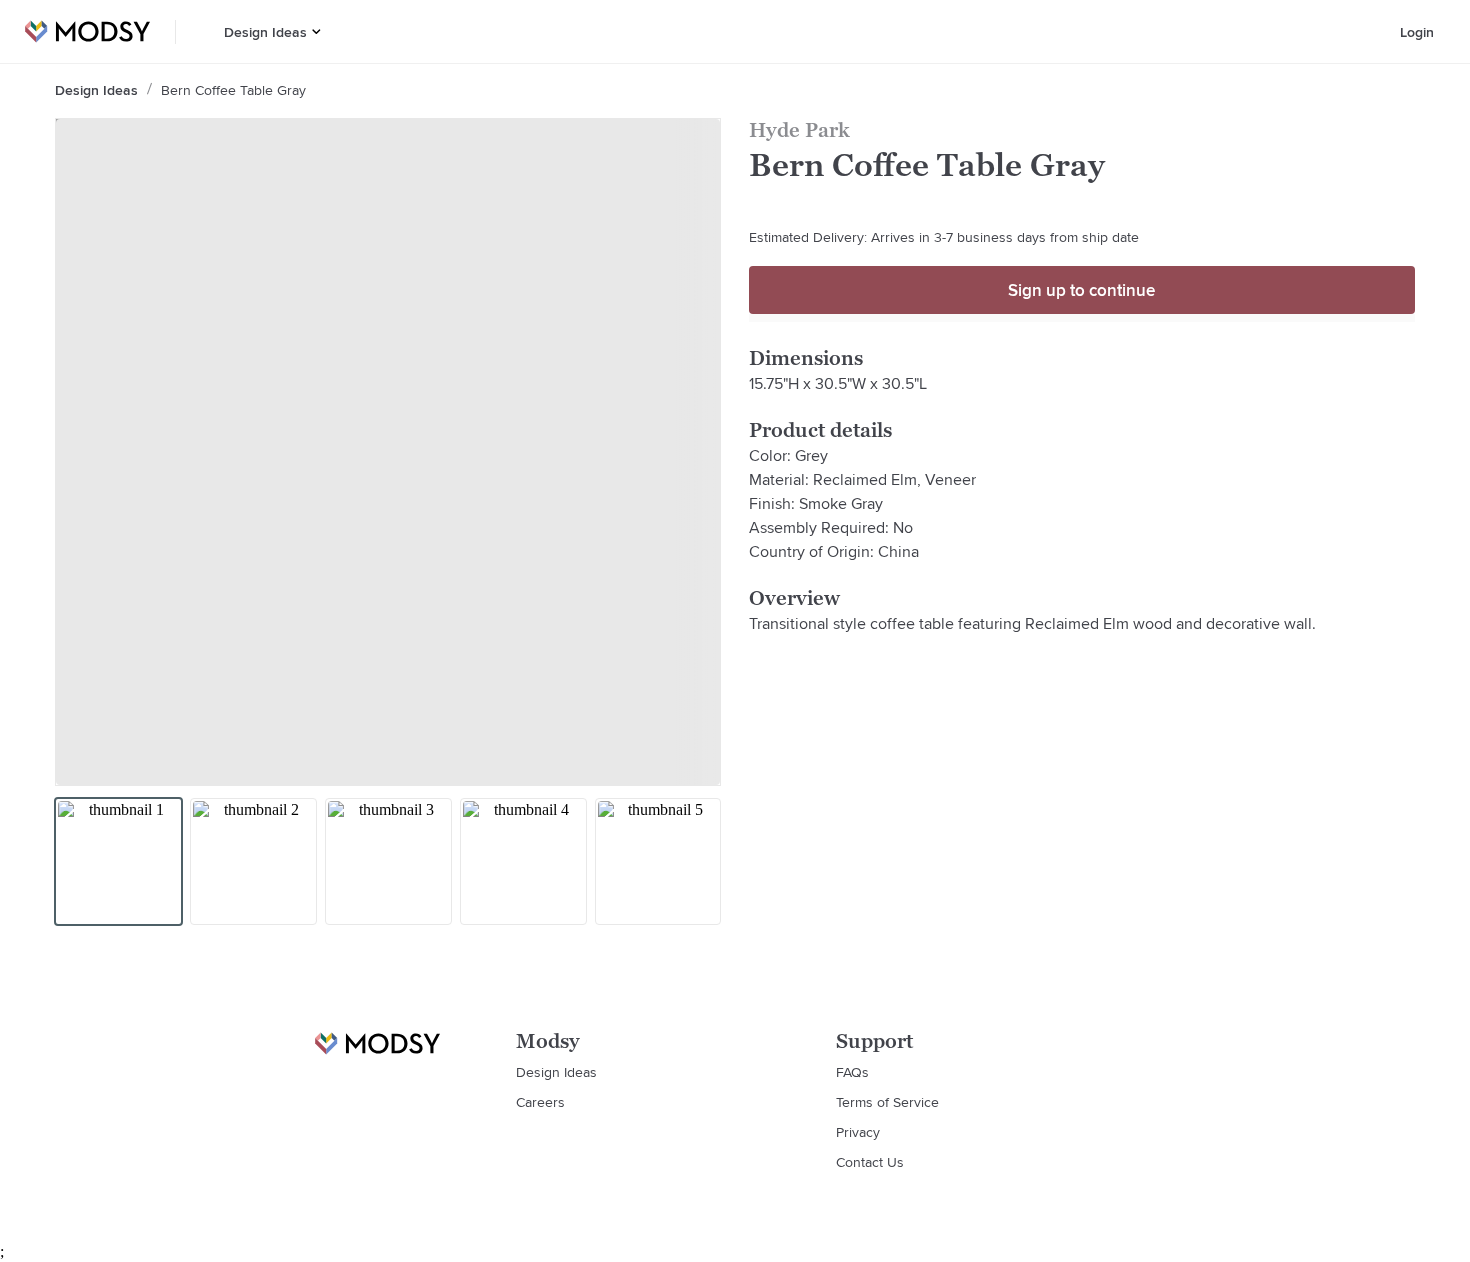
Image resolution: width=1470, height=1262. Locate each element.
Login (1417, 32)
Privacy (858, 1132)
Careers (540, 1102)
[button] (316, 31)
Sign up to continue (1081, 290)
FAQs (852, 1072)
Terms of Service (887, 1102)
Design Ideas (265, 32)
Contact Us (870, 1162)
